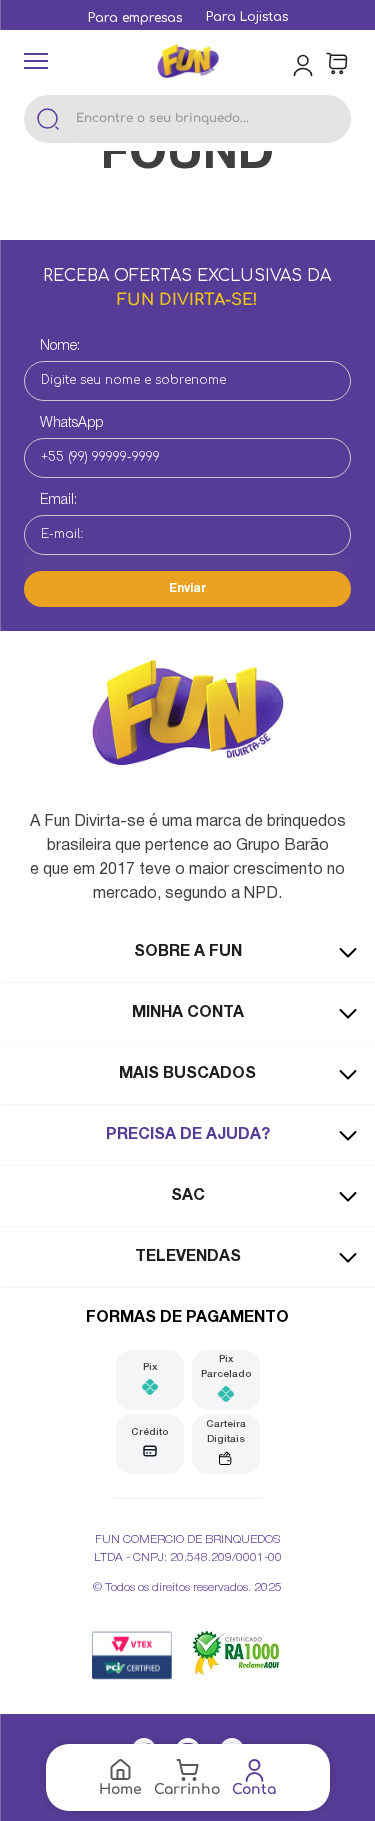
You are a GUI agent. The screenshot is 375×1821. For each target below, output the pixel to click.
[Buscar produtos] (48, 119)
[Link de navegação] (188, 63)
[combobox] (187, 119)
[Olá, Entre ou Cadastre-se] (305, 64)
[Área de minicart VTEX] (337, 64)
